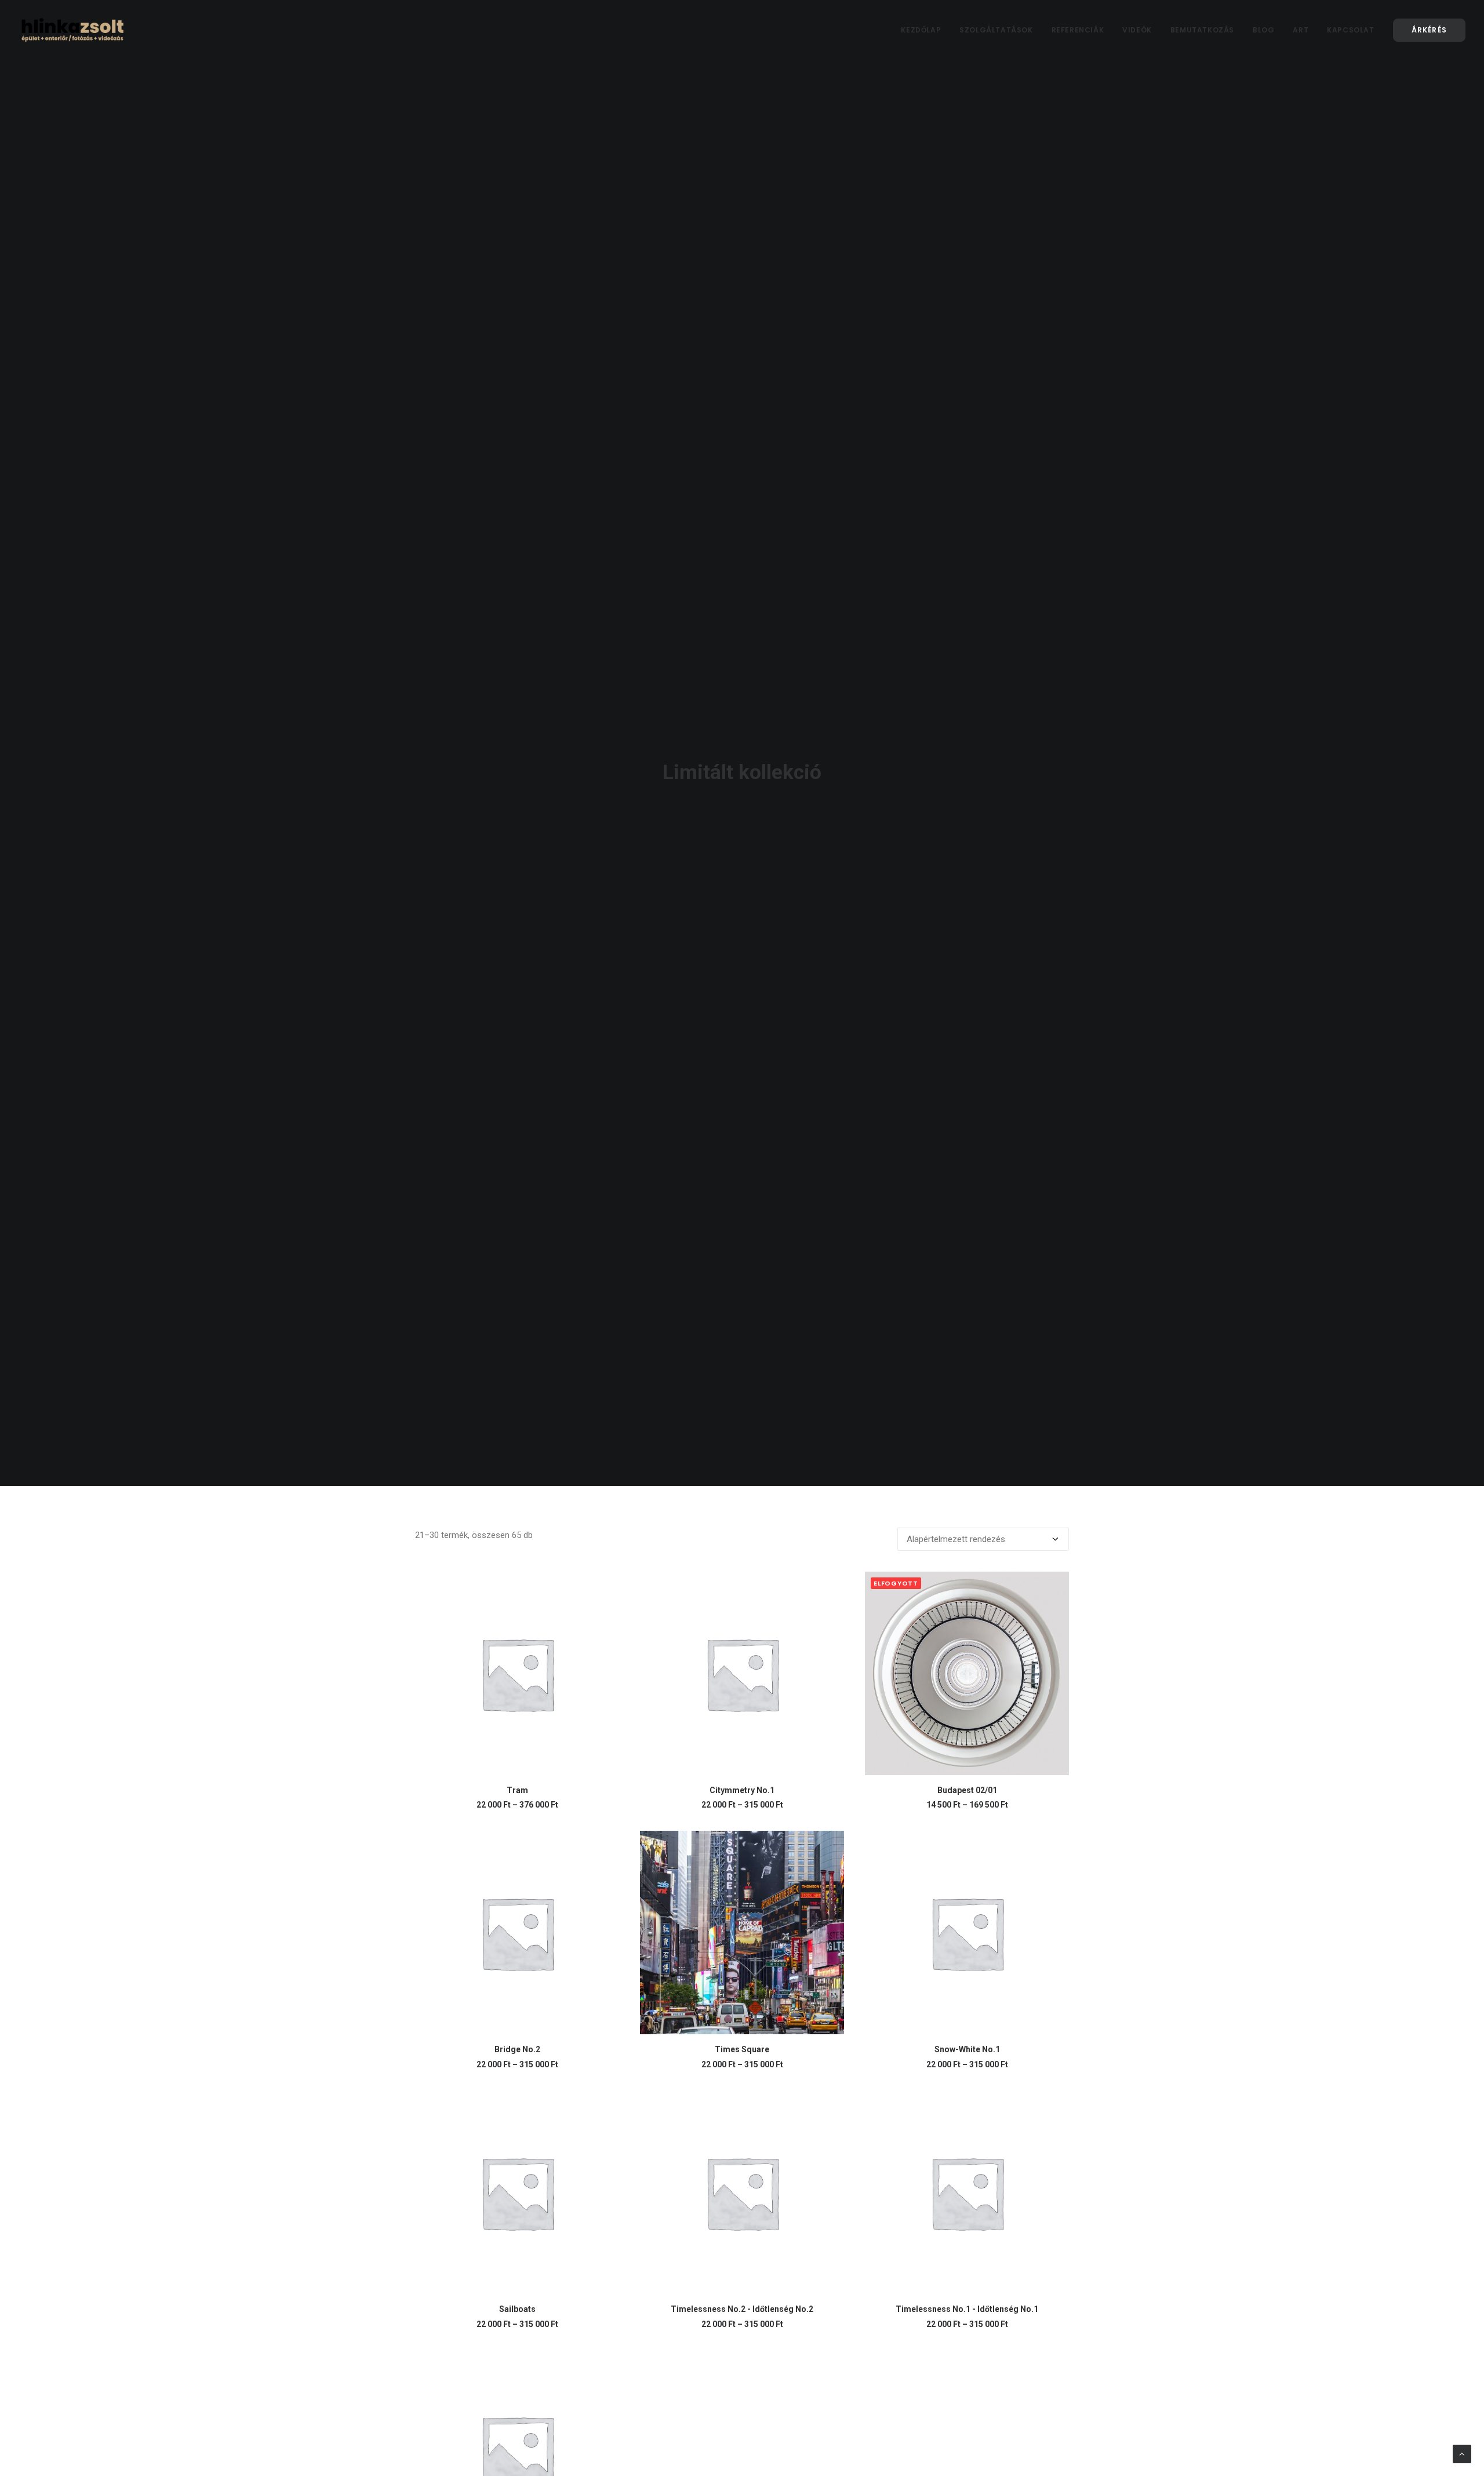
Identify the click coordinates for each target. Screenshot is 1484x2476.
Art (1301, 30)
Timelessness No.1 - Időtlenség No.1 (967, 2309)
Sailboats (517, 2309)
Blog (1263, 30)
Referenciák (1078, 30)
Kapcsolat (1350, 30)
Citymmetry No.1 (742, 1790)
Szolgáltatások (996, 30)
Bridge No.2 (517, 2049)
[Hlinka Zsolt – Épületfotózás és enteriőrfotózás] (73, 30)
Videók (1137, 30)
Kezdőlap (921, 30)
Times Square (742, 2049)
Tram (517, 1790)
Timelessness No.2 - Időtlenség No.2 (742, 2309)
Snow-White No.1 (967, 2049)
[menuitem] (925, 30)
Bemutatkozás (1202, 30)
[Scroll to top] (1462, 2453)
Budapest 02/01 (967, 1790)
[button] (517, 1673)
